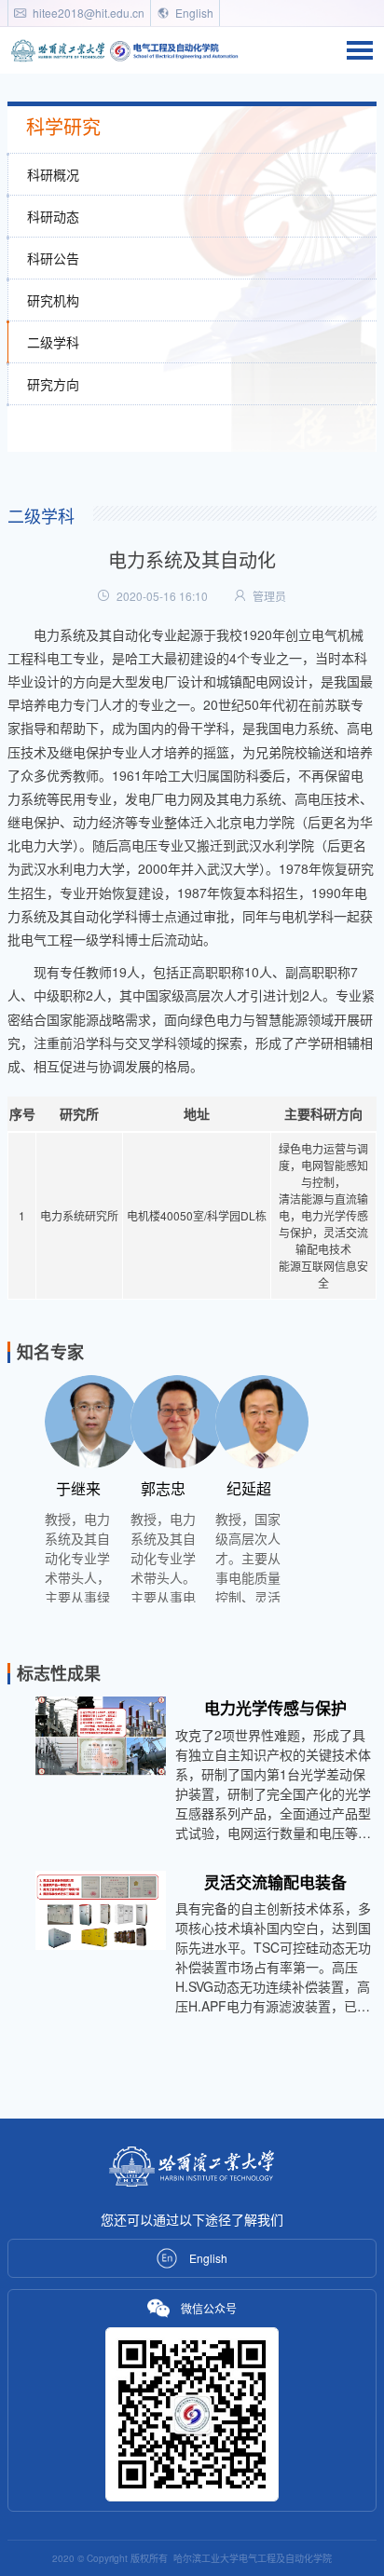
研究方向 (53, 384)
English (193, 13)
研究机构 (53, 300)
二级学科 (53, 342)
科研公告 (53, 258)
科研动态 (53, 216)
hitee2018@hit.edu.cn (87, 13)
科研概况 (53, 174)
